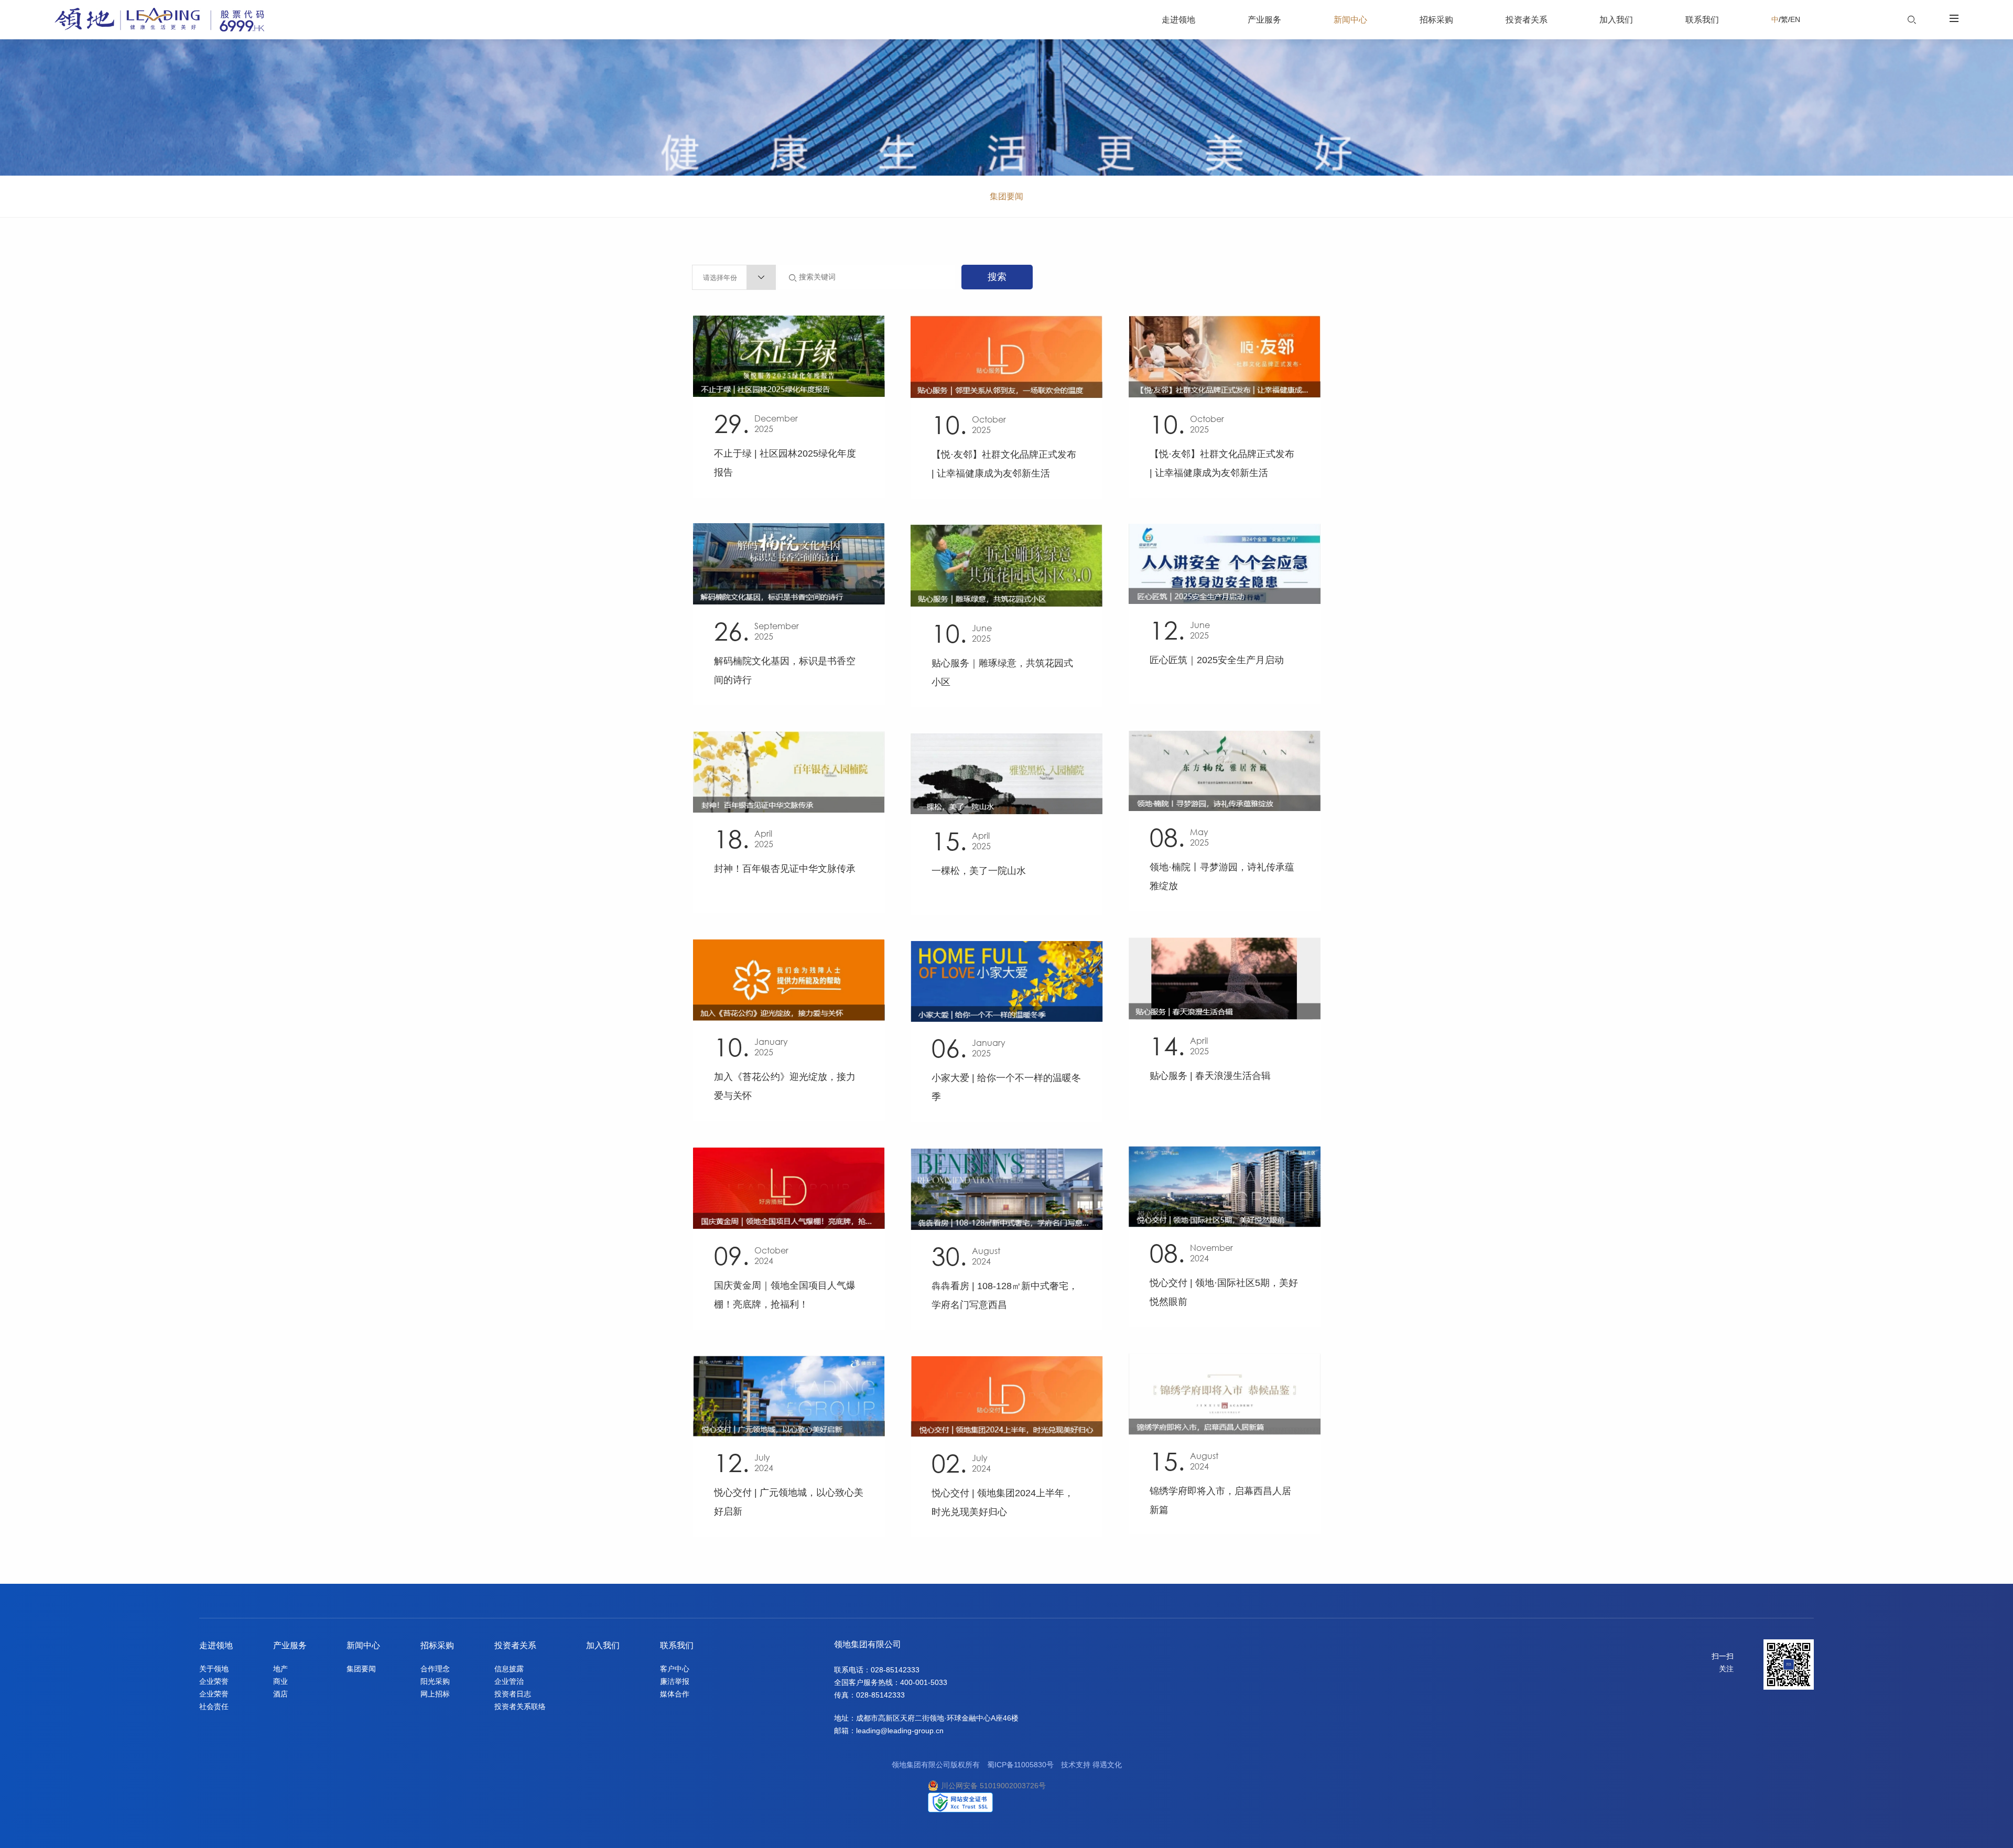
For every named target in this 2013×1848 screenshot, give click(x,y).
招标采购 (437, 1645)
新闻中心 (363, 1645)
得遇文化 (1107, 1765)
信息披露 (509, 1669)
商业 (280, 1681)
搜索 (997, 277)
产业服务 (290, 1645)
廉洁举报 (675, 1681)
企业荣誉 (214, 1681)
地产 (280, 1669)
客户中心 (675, 1669)
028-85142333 (895, 1670)
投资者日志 (513, 1694)
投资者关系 (515, 1645)
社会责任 (214, 1706)
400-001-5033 (924, 1682)
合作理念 (435, 1669)
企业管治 (509, 1681)
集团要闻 (1006, 196)
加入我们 (603, 1645)
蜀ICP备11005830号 (1020, 1765)
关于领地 (214, 1669)
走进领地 (216, 1645)
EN (1795, 19)
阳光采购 (435, 1681)
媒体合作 (675, 1694)
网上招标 (435, 1694)
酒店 (280, 1694)
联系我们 (677, 1645)
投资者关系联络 (520, 1706)
